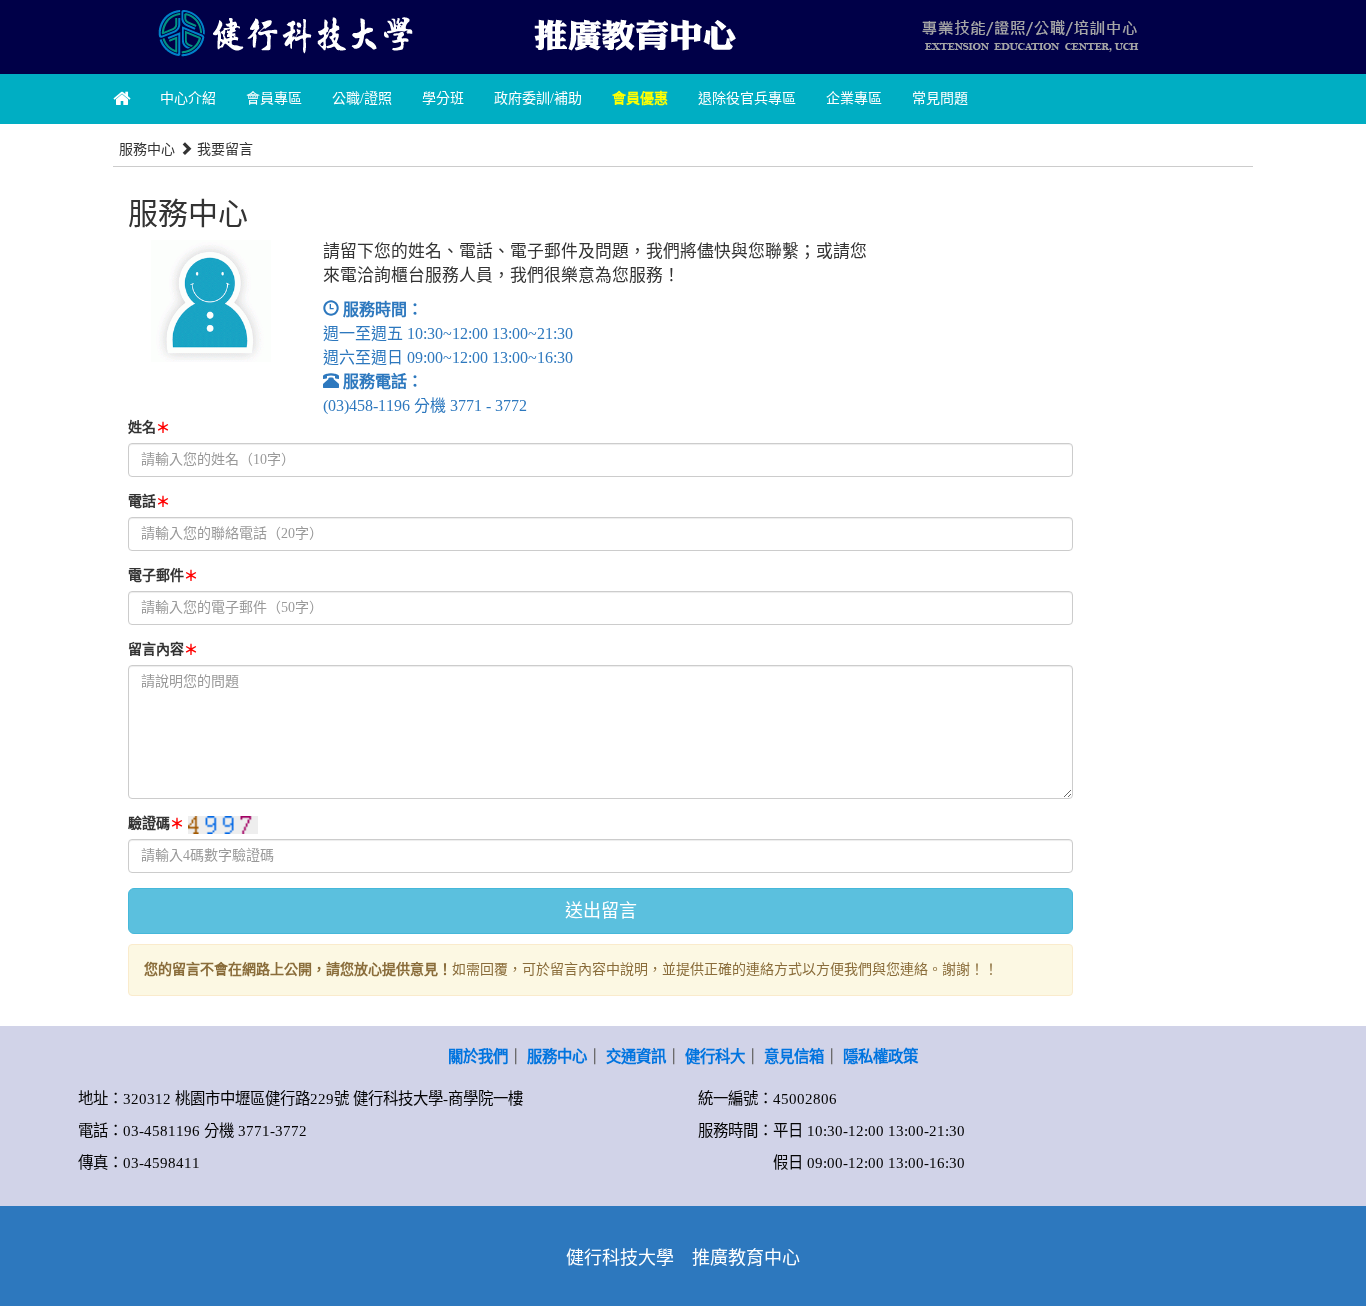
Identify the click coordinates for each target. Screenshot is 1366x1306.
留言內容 (163, 649)
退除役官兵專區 (747, 98)
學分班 (443, 98)
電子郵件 (163, 575)
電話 (149, 501)
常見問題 (940, 98)
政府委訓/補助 (538, 98)
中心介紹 (188, 98)
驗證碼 (156, 823)
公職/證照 (362, 98)
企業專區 (854, 98)
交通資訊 (636, 1056)
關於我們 (478, 1056)
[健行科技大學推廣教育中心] (633, 32)
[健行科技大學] (283, 32)
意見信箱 (794, 1056)
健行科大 (715, 1056)
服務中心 (557, 1056)
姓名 (149, 427)
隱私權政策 (880, 1056)
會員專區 (274, 98)
